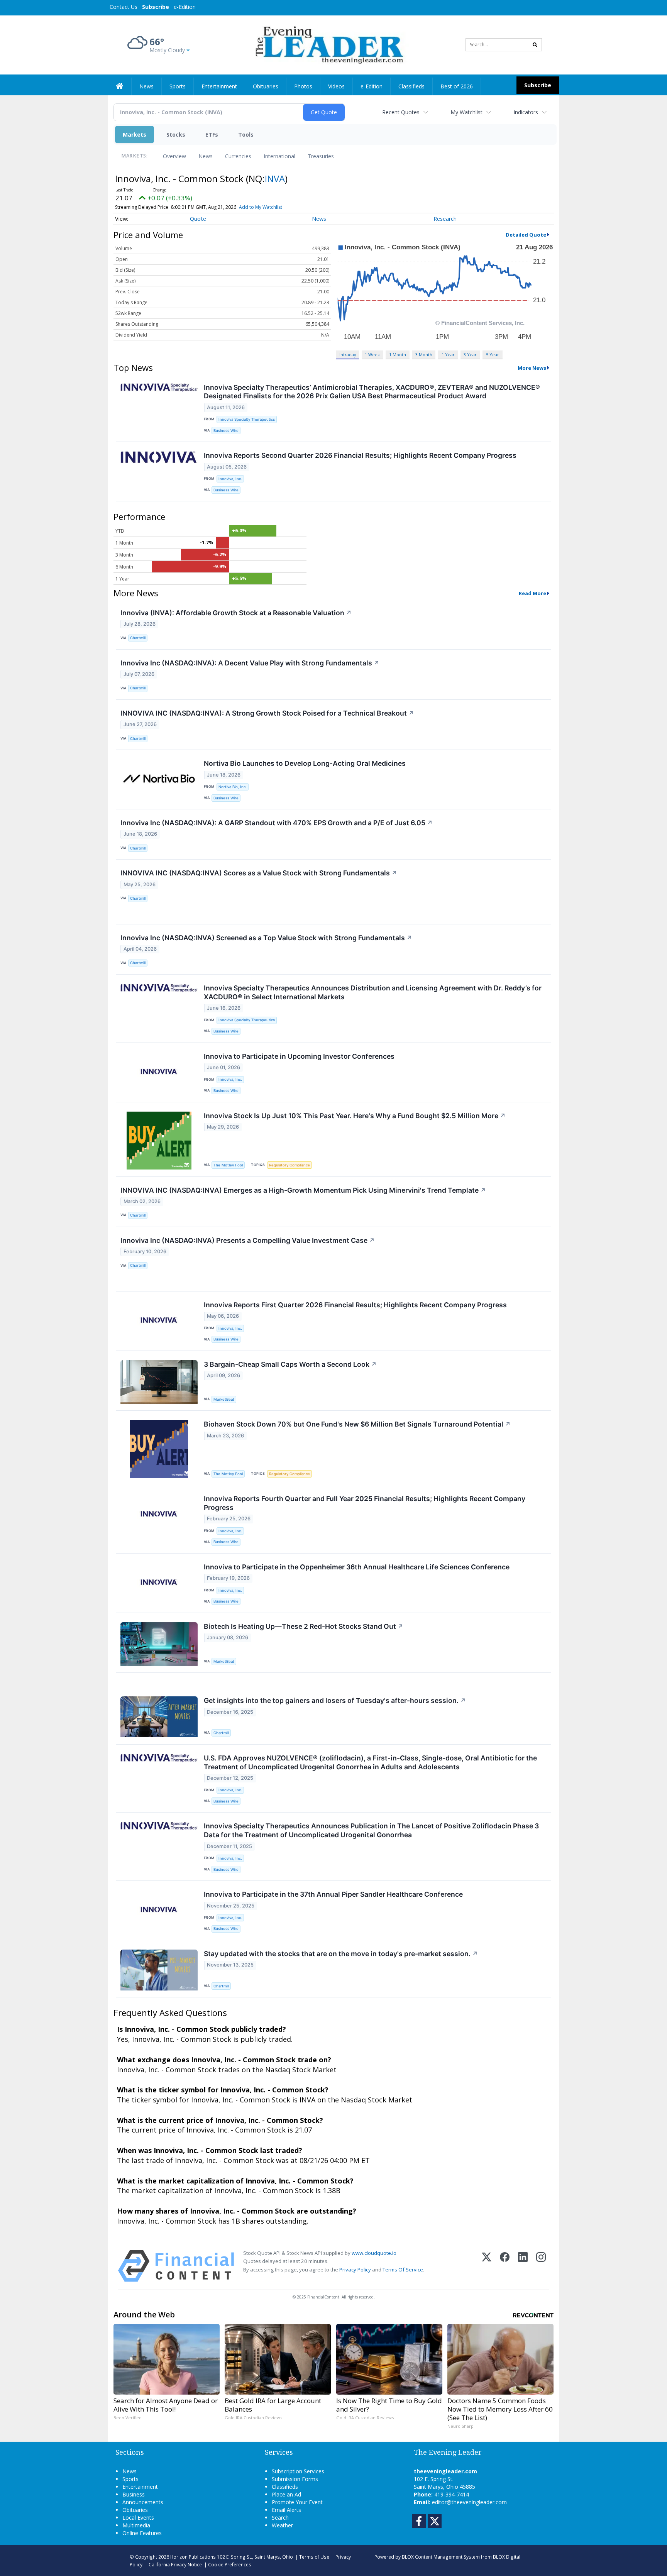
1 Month (398, 355)
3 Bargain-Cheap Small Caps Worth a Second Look (290, 1364)
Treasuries (321, 156)
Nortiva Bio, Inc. (233, 787)
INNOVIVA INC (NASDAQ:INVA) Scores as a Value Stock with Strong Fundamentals (259, 873)
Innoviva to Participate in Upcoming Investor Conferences (299, 1056)
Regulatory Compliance (289, 1165)
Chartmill (138, 638)
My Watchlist (466, 112)
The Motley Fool (228, 1165)
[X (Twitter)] (487, 2266)
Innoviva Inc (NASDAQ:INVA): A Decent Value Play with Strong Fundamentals (250, 663)
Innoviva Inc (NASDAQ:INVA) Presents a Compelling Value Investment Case (248, 1240)
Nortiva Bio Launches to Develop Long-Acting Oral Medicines (305, 763)
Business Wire (226, 431)
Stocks (176, 135)
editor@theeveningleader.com (469, 2502)
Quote (198, 219)
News (206, 156)
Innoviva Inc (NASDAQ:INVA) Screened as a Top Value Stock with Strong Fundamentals (266, 938)
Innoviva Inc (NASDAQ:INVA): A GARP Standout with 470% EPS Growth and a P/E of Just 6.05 (277, 823)
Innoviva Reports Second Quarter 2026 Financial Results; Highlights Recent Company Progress (360, 455)
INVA (275, 179)
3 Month (424, 355)
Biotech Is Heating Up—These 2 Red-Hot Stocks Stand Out (304, 1626)
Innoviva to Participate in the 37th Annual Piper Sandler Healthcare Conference (333, 1894)
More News (532, 368)
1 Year (448, 355)
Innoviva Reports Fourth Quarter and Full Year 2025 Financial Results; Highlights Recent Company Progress (365, 1503)
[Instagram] (541, 2266)
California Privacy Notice (175, 2564)
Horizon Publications (193, 2557)
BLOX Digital (507, 2557)
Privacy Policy (355, 2270)
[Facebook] (505, 2266)
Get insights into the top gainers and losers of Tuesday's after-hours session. (335, 1700)
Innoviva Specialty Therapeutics (247, 419)
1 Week (372, 355)
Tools (246, 135)
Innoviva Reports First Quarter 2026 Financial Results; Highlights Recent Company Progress (355, 1305)
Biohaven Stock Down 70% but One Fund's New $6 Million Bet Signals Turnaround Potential (357, 1424)
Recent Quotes (401, 112)
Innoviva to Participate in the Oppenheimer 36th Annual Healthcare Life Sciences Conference (357, 1567)
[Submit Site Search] (535, 45)
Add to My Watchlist (261, 207)
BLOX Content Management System (441, 2557)
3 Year (470, 355)
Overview (174, 156)
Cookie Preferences (230, 2564)
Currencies (238, 156)
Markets (135, 135)
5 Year (493, 355)
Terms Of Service (403, 2270)
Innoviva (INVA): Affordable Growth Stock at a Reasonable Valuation (236, 613)
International (279, 156)
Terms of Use (314, 2557)
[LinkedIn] (523, 2266)
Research (445, 219)
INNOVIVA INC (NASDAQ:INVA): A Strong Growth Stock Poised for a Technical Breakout (267, 713)
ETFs (212, 135)
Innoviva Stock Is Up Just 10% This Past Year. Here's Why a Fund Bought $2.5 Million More (355, 1116)
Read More (532, 593)
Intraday (348, 355)
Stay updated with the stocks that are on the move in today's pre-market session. (341, 1954)
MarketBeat (224, 1399)
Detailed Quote (526, 235)
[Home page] (328, 44)
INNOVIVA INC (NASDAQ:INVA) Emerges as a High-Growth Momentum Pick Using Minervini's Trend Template (303, 1190)
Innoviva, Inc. (230, 479)
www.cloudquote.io (374, 2253)
